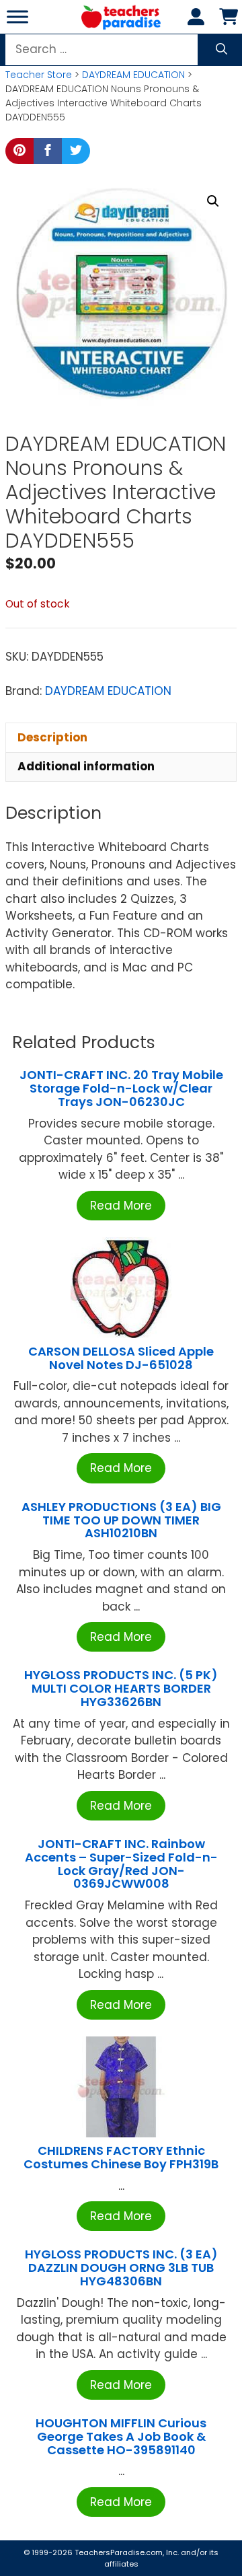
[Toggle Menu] (17, 16)
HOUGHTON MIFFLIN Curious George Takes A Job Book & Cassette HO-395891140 (121, 2436)
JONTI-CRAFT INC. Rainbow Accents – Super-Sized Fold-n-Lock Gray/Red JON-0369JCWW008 (121, 1864)
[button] (213, 201)
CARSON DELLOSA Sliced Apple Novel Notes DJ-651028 (121, 1358)
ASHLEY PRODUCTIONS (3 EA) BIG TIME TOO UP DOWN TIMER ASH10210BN (121, 1520)
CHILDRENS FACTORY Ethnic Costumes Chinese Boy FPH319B (121, 2157)
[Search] (221, 50)
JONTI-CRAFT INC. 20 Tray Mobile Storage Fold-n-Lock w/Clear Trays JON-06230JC (121, 1088)
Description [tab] (52, 737)
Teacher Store (39, 75)
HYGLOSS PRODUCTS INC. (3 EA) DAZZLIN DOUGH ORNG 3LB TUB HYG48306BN (121, 2268)
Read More (121, 1206)
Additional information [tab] (86, 766)
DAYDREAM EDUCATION (133, 75)
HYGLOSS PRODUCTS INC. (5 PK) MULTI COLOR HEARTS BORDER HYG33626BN (121, 1688)
